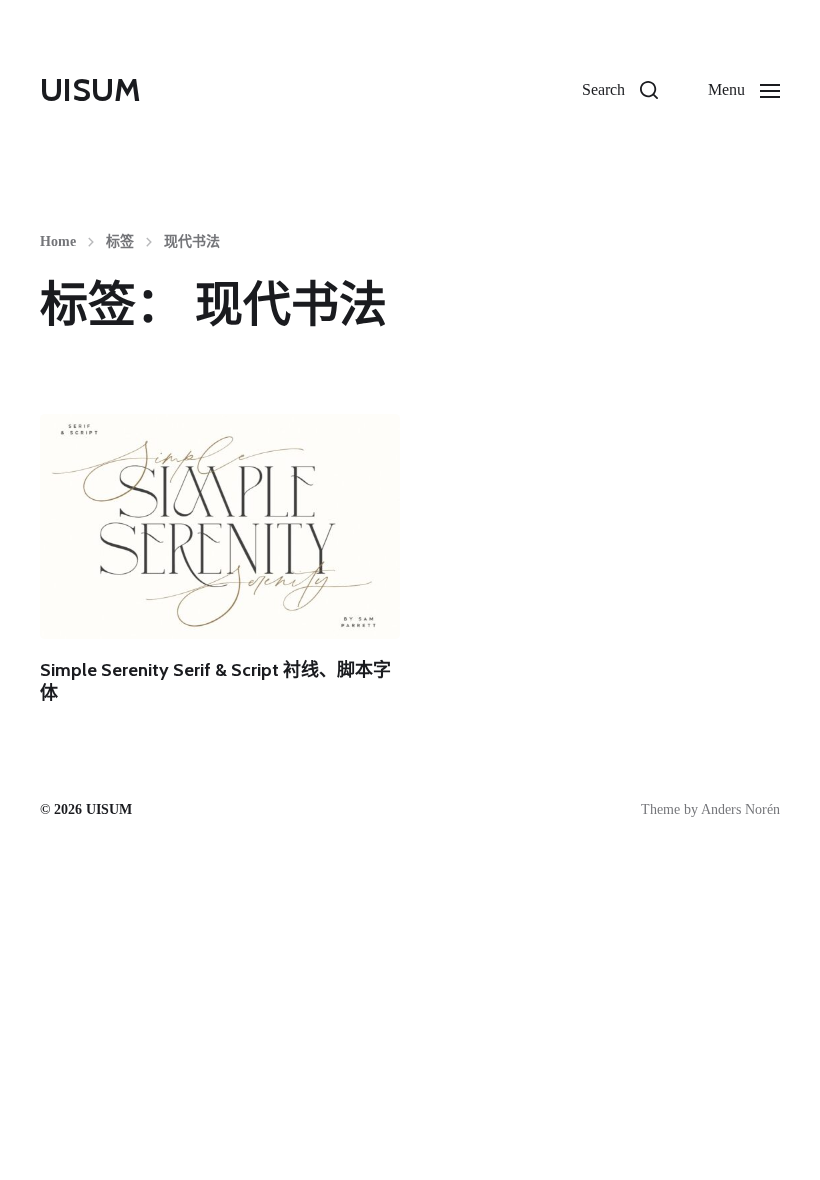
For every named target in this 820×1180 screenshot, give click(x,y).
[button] (620, 90)
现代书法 (192, 242)
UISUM (90, 90)
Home (58, 242)
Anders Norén (740, 809)
